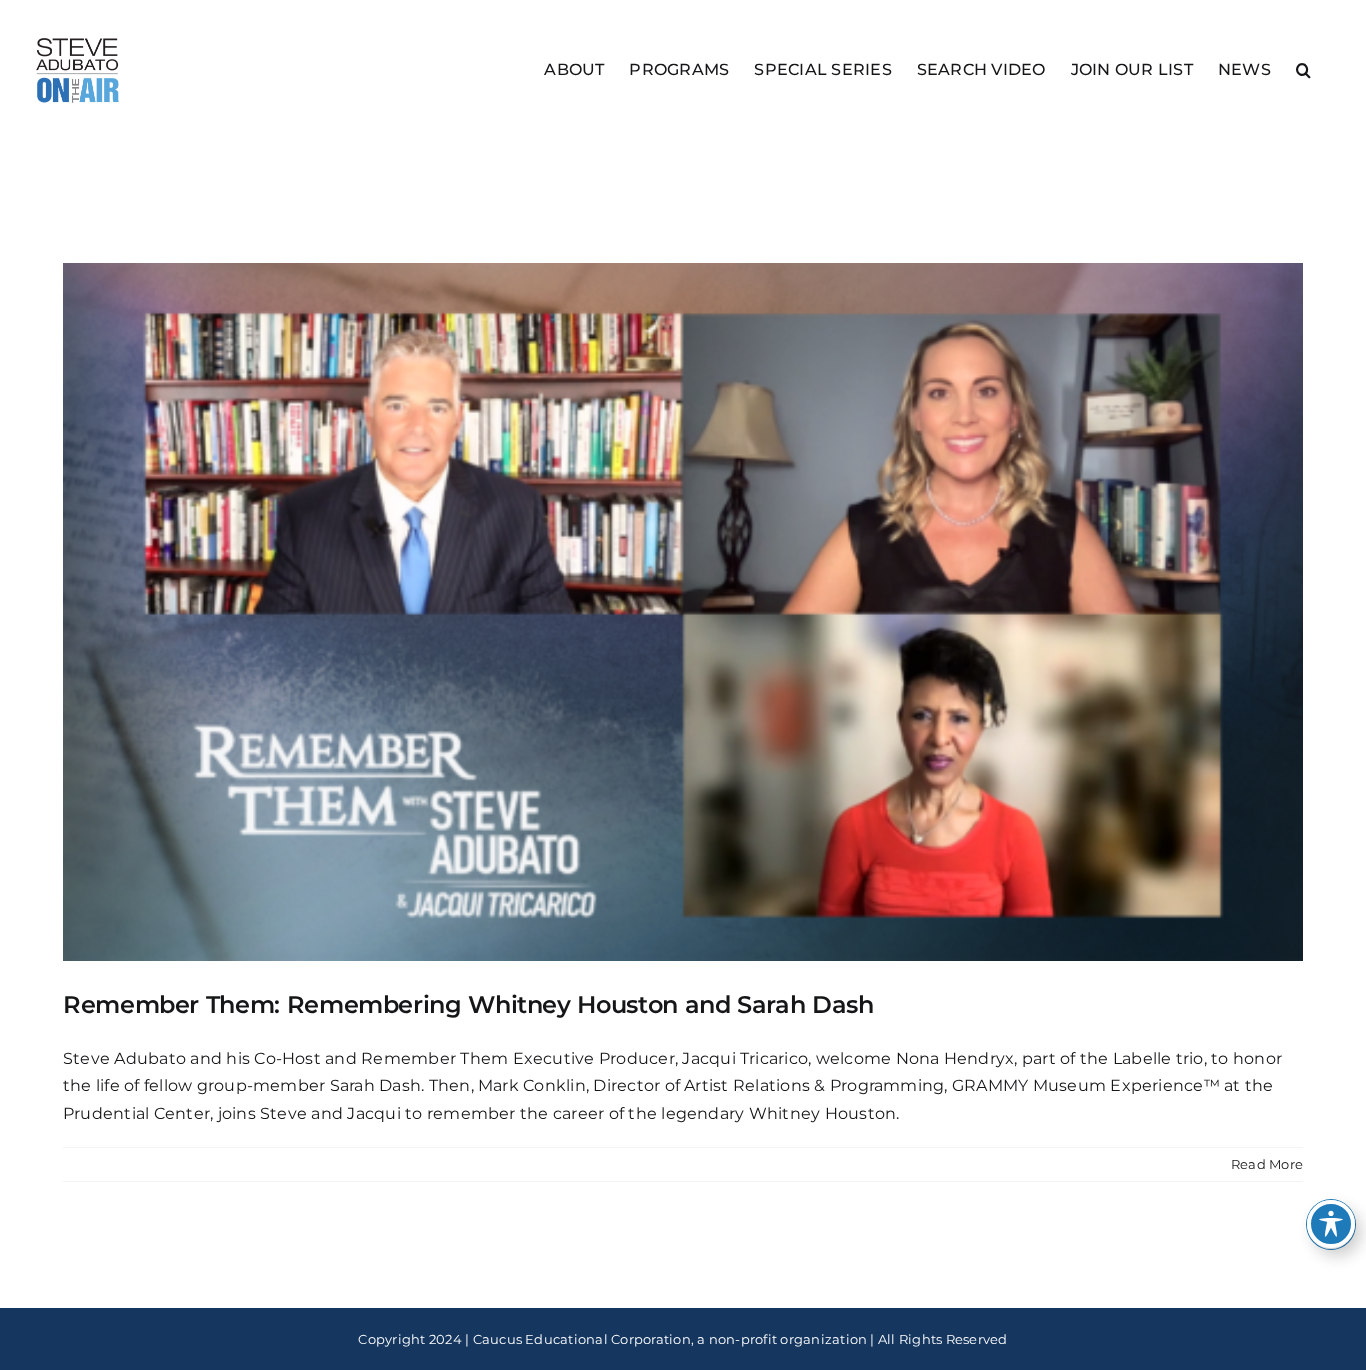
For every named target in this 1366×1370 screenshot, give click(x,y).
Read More (1267, 1164)
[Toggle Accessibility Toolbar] (1331, 1224)
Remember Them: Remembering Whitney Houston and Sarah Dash (468, 1004)
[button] (1303, 68)
